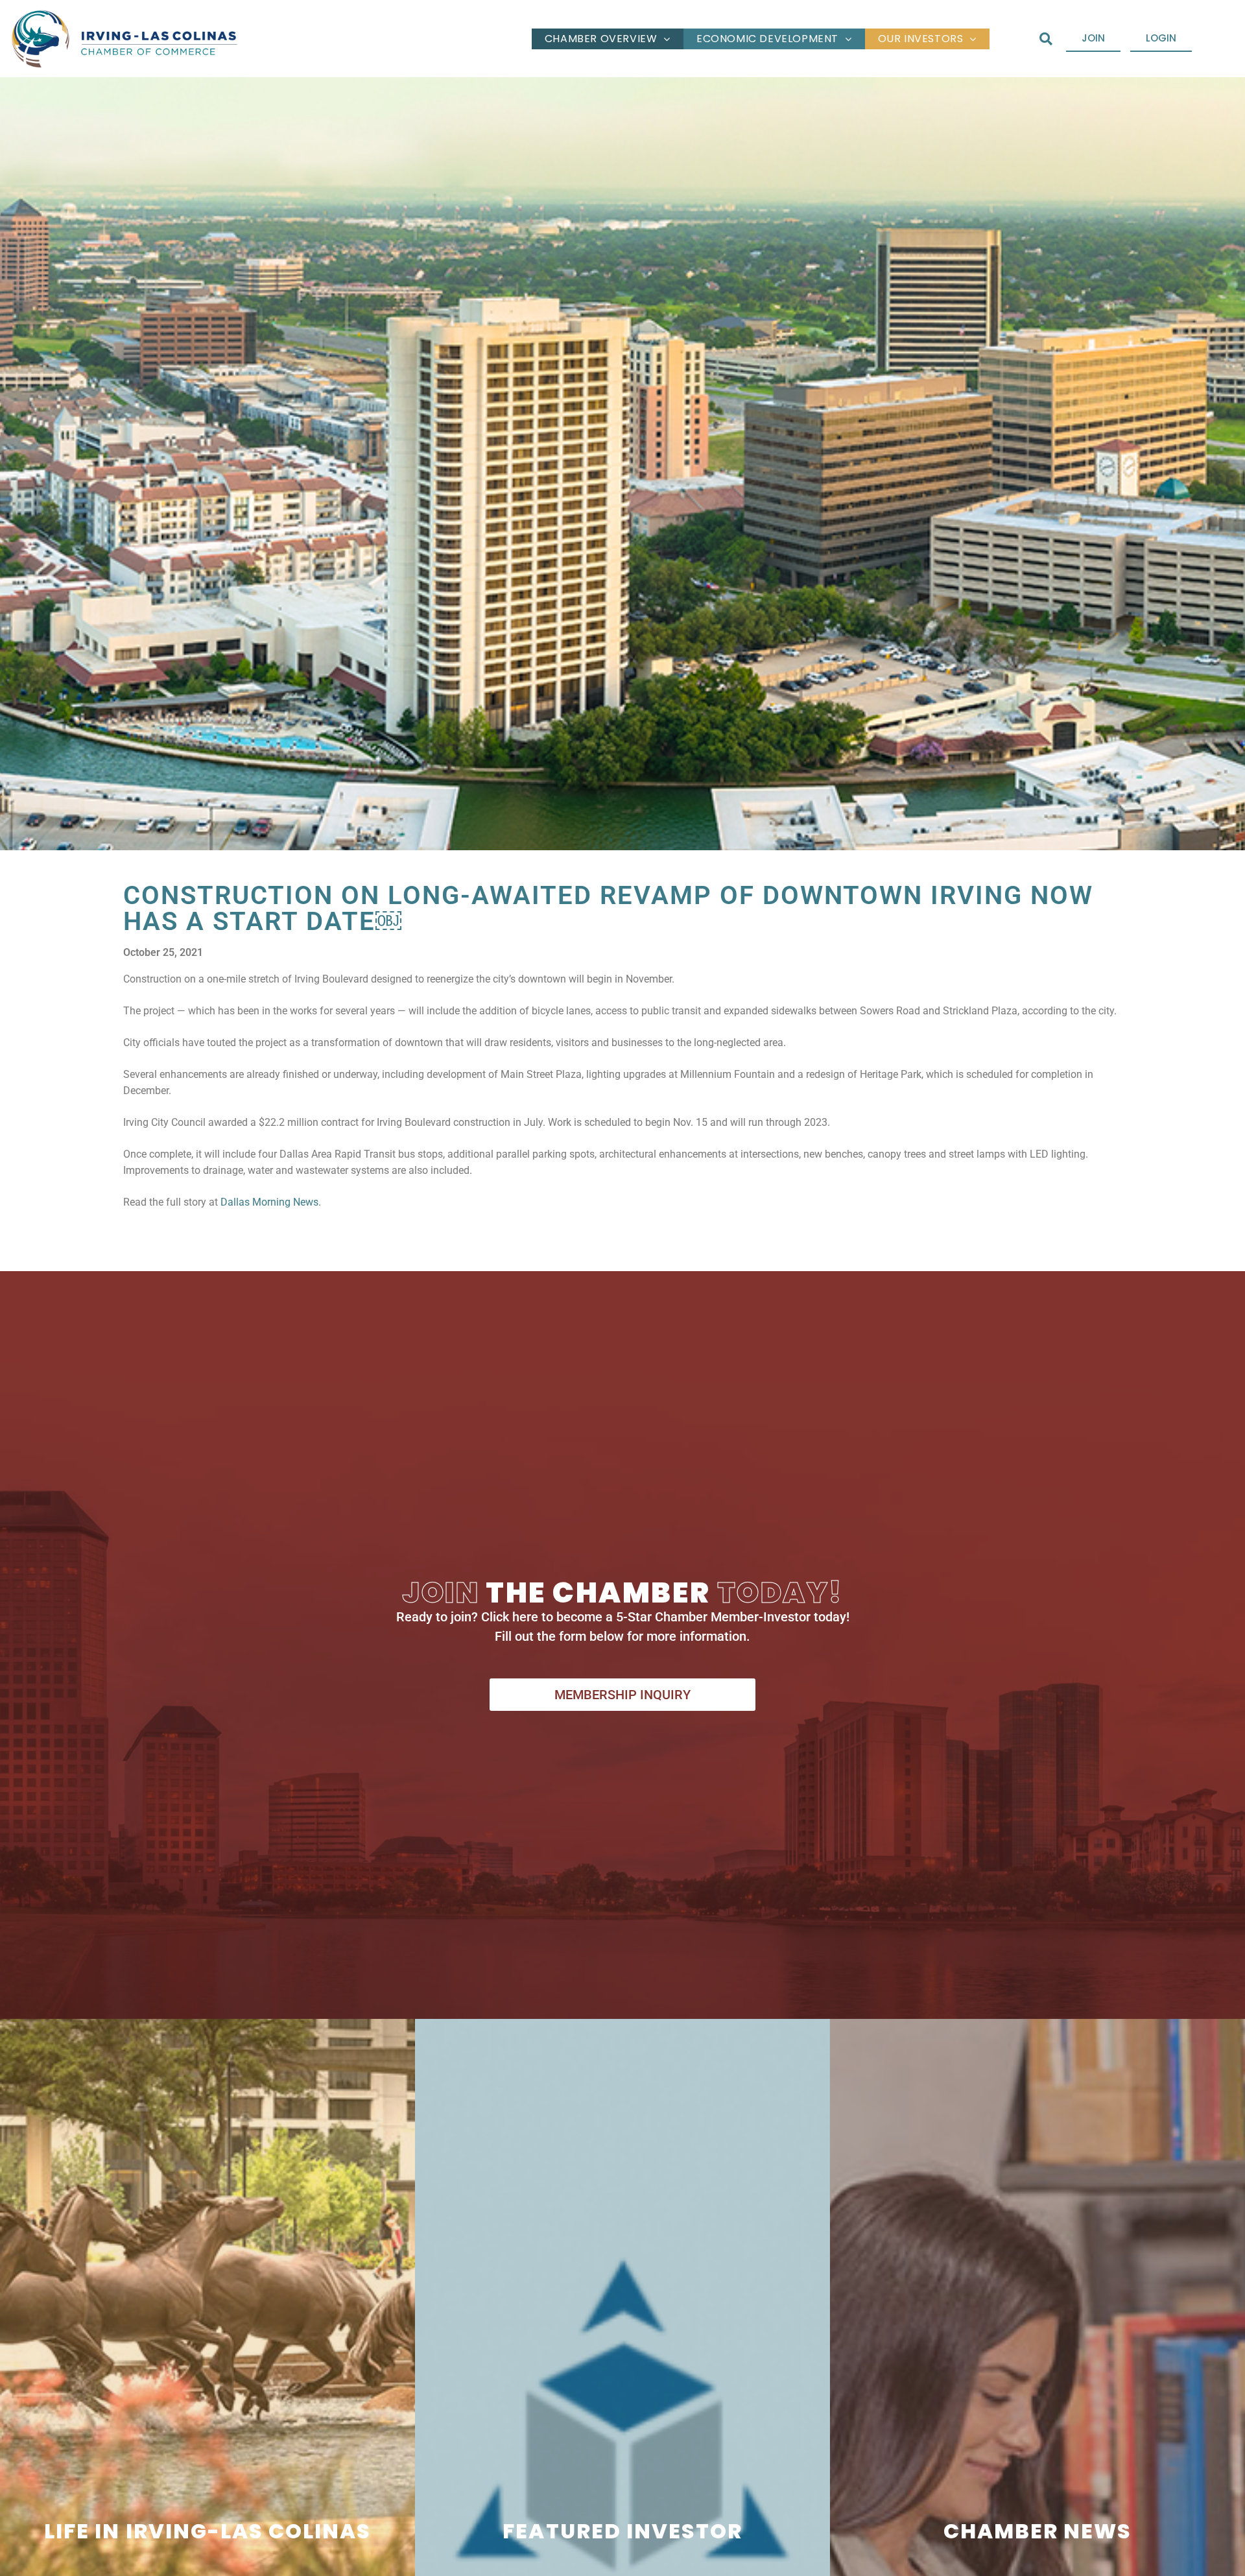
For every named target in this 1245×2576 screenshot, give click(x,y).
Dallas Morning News (269, 1202)
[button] (1046, 39)
